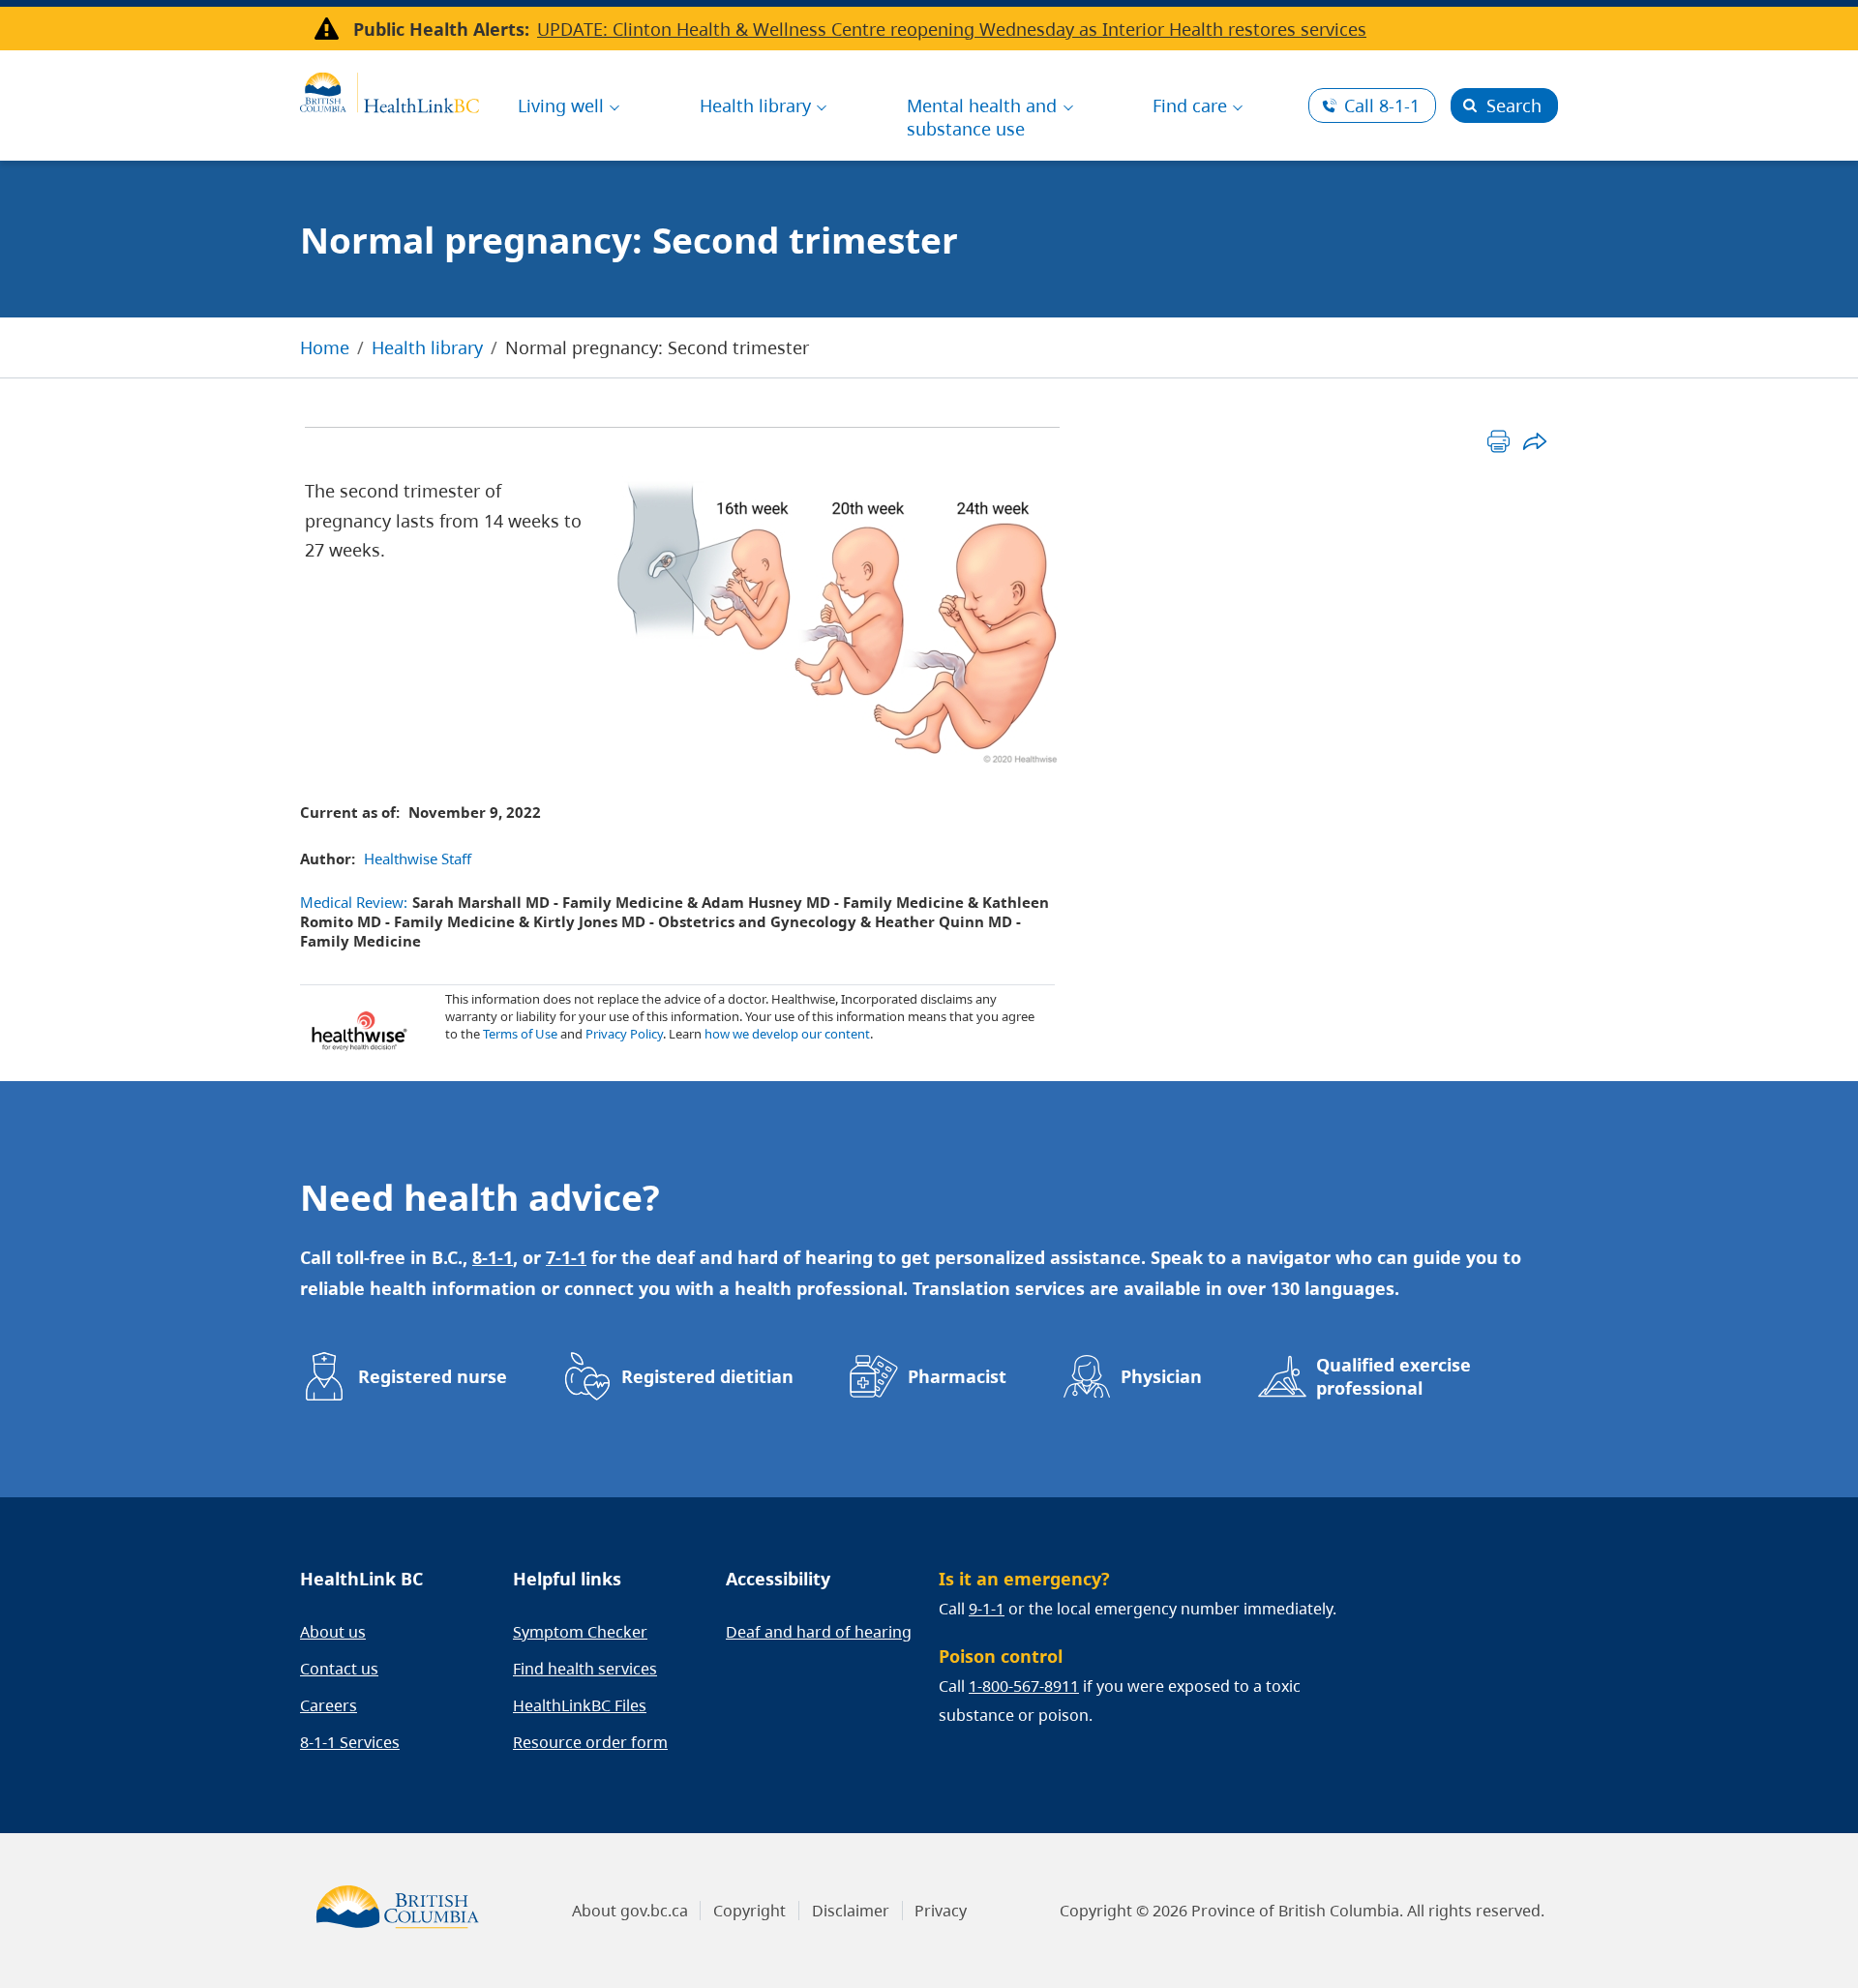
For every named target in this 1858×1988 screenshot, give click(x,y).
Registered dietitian (707, 1376)
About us (333, 1632)
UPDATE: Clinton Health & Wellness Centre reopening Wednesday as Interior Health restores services (952, 29)
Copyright (749, 1911)
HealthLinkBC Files (580, 1705)
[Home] (390, 90)
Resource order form (590, 1742)
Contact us (339, 1669)
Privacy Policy (624, 1034)
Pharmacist (957, 1376)
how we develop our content (787, 1034)
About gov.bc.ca (630, 1911)
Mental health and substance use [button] (982, 117)
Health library (427, 347)
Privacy (941, 1911)
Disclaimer (851, 1911)
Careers (329, 1705)
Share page (1534, 441)
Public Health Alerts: (441, 29)
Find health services (585, 1669)
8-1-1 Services (350, 1742)
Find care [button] (1190, 105)
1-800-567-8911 (1024, 1686)
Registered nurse (433, 1376)
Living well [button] (561, 105)
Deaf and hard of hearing (819, 1632)
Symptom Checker (580, 1632)
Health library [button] (755, 105)
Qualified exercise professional (1393, 1376)
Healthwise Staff (418, 858)
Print (1498, 441)
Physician (1161, 1376)
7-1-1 (566, 1257)
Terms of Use (520, 1034)
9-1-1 (987, 1609)
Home (325, 347)
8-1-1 (1382, 105)
